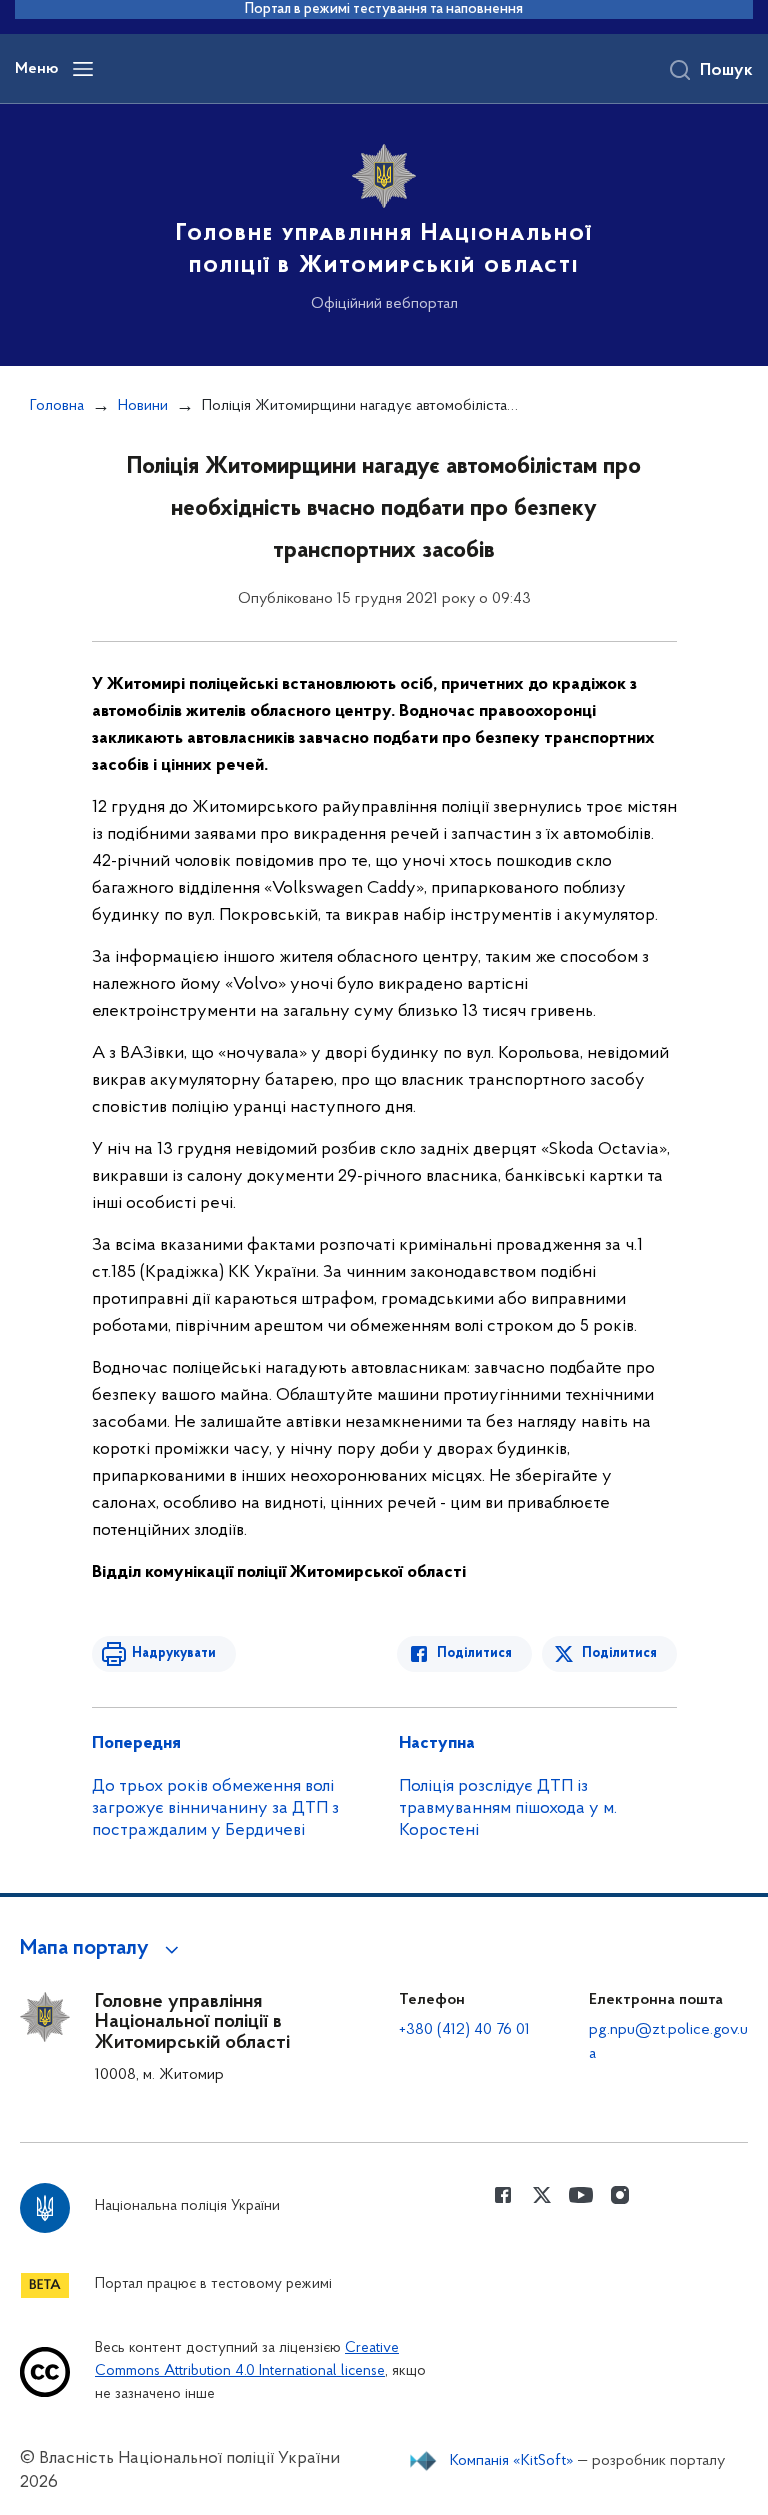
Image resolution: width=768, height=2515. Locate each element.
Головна (57, 406)
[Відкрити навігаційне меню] (83, 69)
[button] (102, 1949)
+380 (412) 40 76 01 (464, 2030)
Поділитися (474, 1653)
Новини (143, 406)
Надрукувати (174, 1653)
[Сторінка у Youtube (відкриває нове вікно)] (581, 2195)
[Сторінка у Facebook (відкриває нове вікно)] (503, 2195)
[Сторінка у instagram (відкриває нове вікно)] (620, 2195)
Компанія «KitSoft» (512, 2461)
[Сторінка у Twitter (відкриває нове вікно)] (542, 2195)
